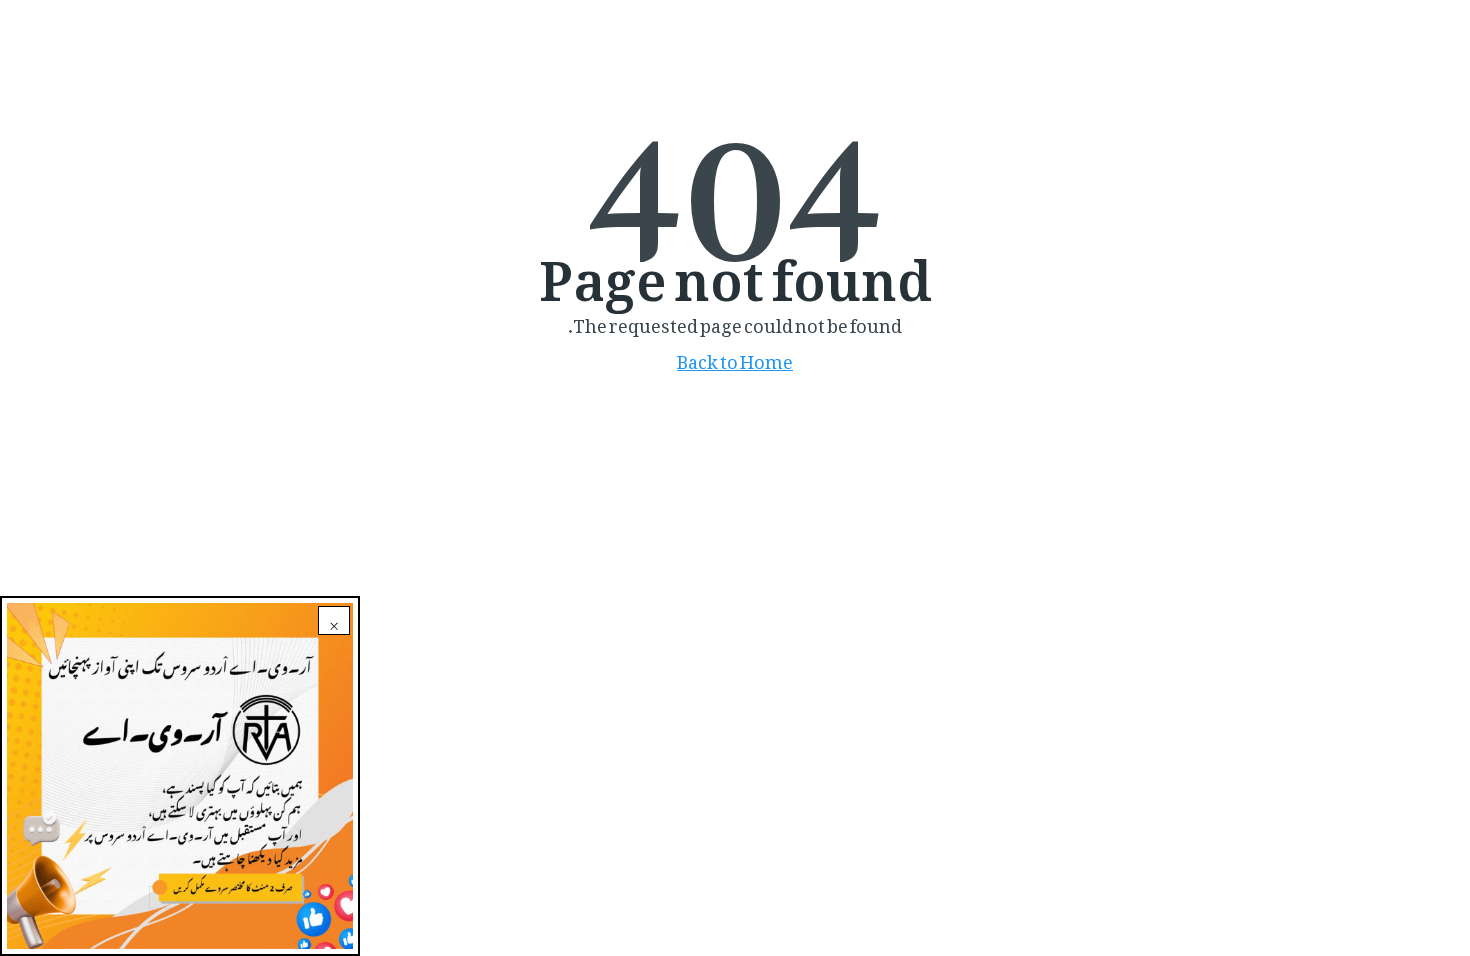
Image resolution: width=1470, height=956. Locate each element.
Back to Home (735, 357)
